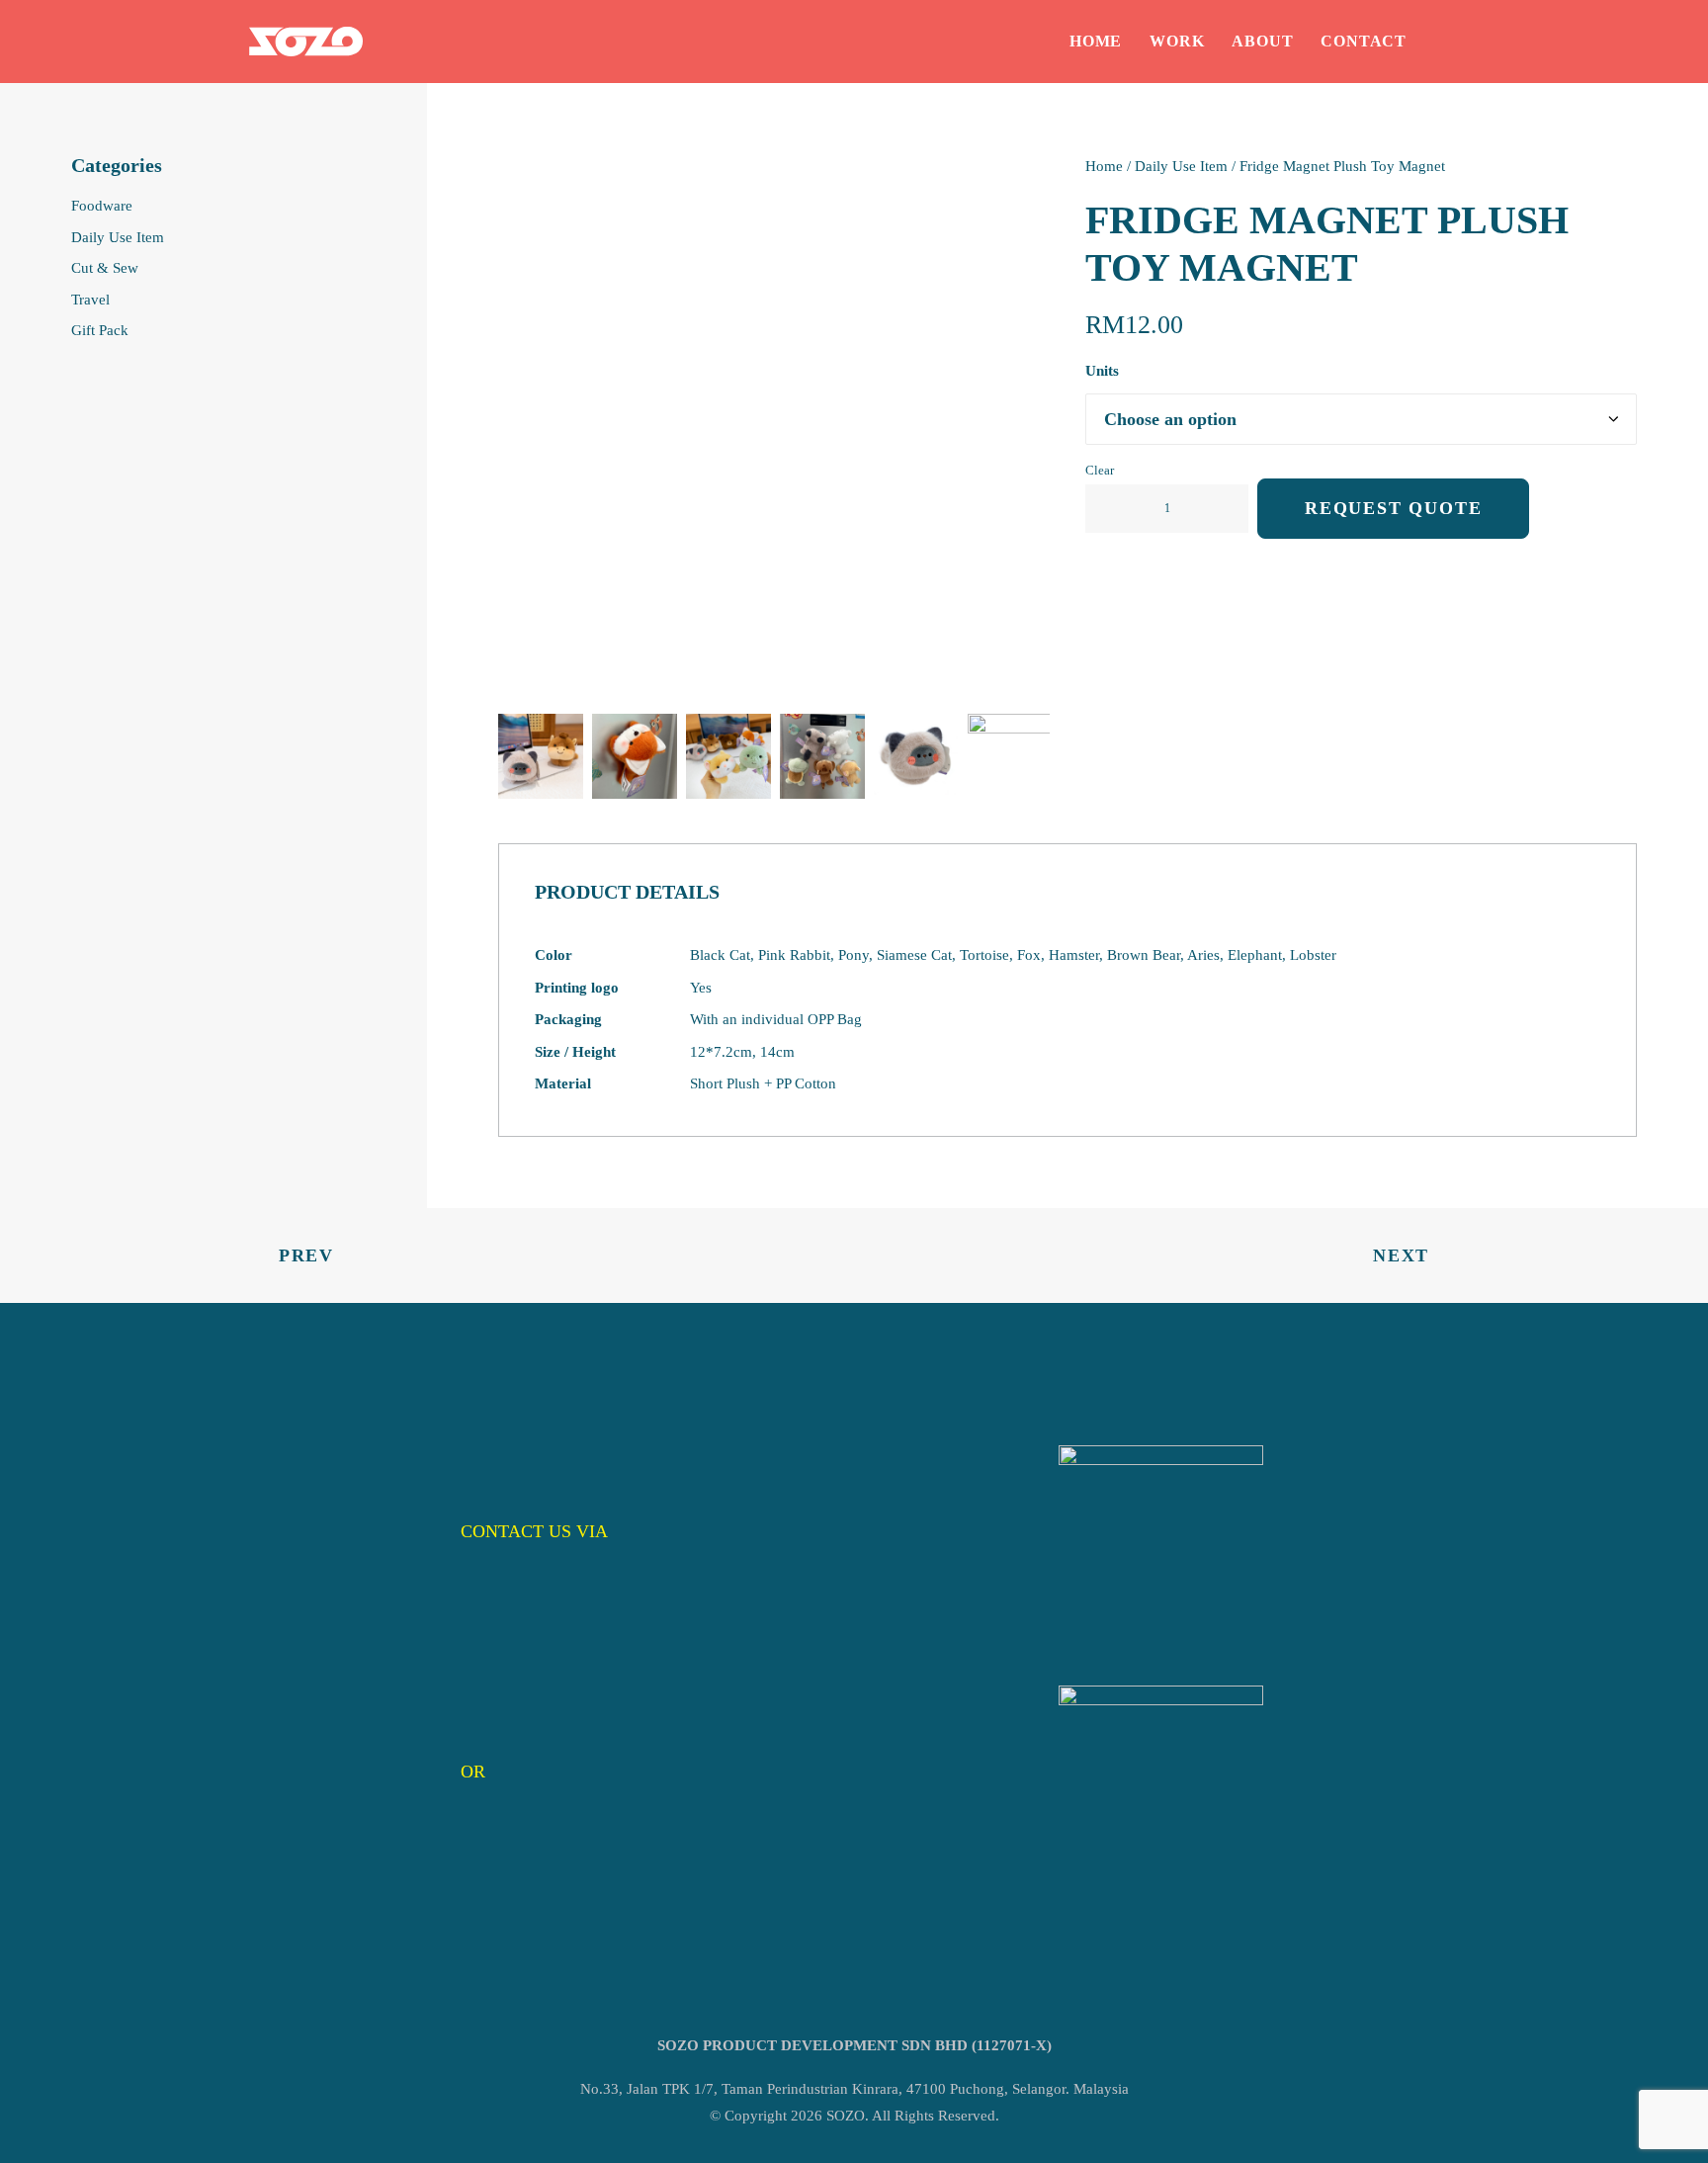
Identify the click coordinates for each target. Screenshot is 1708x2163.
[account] (1446, 42)
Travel (90, 300)
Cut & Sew (105, 268)
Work (1177, 41)
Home (1096, 41)
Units (1102, 371)
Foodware (102, 206)
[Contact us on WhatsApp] (1161, 1548)
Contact (1364, 41)
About (1262, 41)
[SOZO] (306, 42)
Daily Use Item (118, 237)
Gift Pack (100, 330)
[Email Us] (1161, 1788)
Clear (1100, 470)
